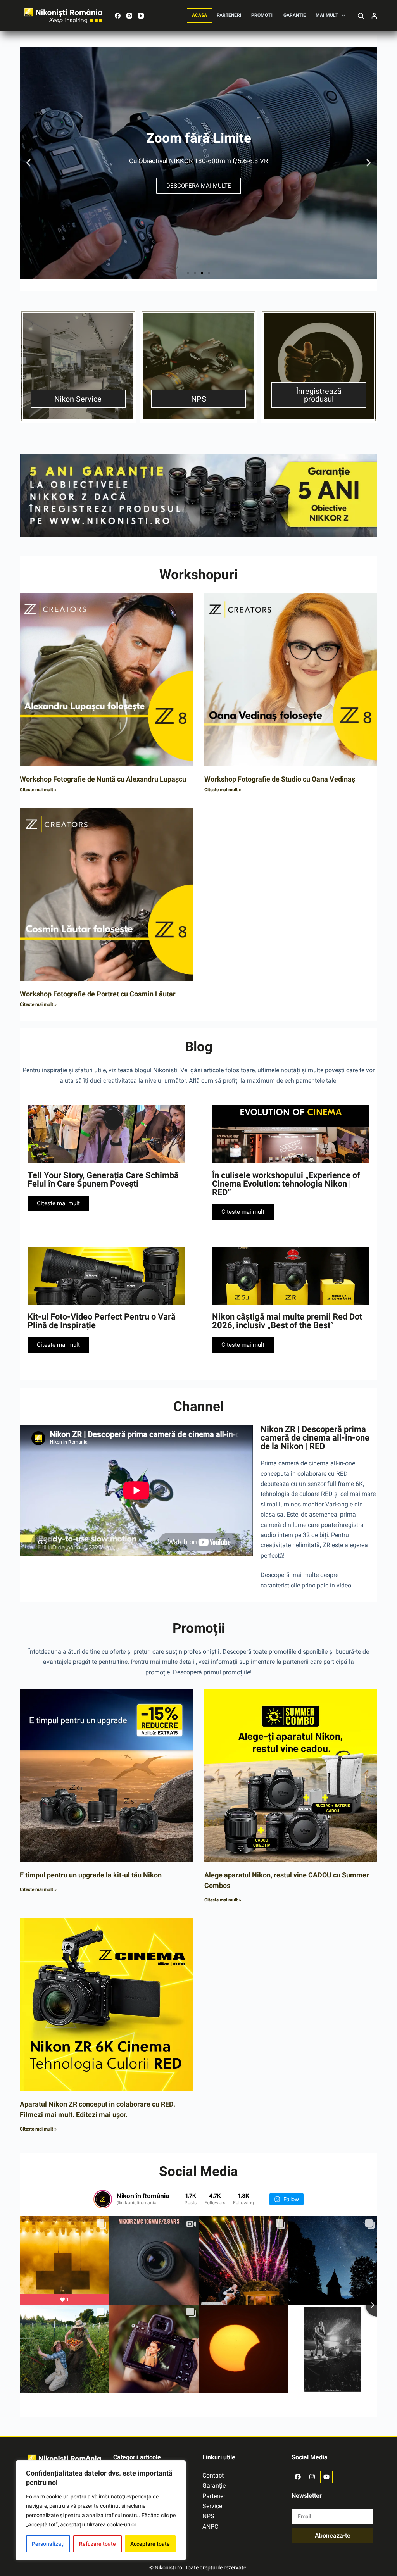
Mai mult (327, 15)
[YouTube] (141, 16)
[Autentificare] (374, 16)
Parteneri (229, 15)
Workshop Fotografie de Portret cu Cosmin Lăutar (98, 994)
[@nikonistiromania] (103, 2199)
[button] (28, 163)
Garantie (295, 15)
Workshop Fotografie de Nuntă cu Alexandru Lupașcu (103, 779)
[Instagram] (129, 16)
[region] (101, 2510)
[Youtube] (326, 2477)
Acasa (199, 15)
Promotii (262, 15)
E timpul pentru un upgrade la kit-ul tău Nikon (91, 1875)
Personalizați (48, 2544)
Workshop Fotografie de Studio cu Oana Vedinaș (280, 779)
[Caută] (361, 16)
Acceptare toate (150, 2544)
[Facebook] (118, 16)
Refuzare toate (98, 2544)
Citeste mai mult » (38, 790)
